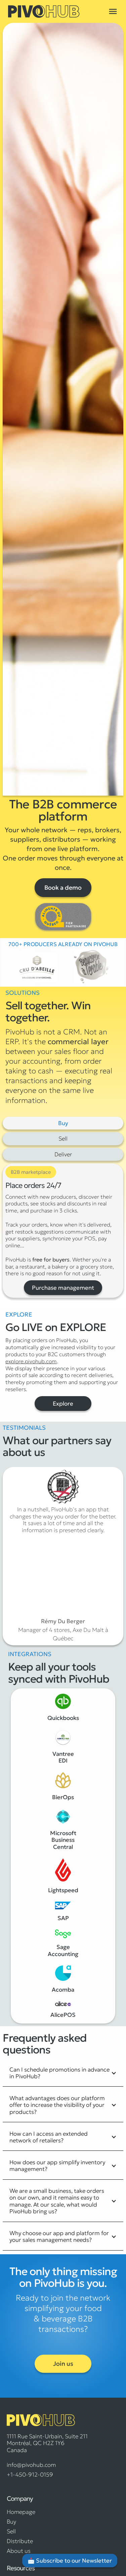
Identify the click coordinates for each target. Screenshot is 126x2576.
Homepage (21, 2512)
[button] (113, 11)
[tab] (63, 1123)
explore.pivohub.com (31, 1361)
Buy (11, 2522)
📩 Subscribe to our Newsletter (70, 2561)
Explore (63, 1404)
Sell (11, 2531)
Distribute (20, 2541)
